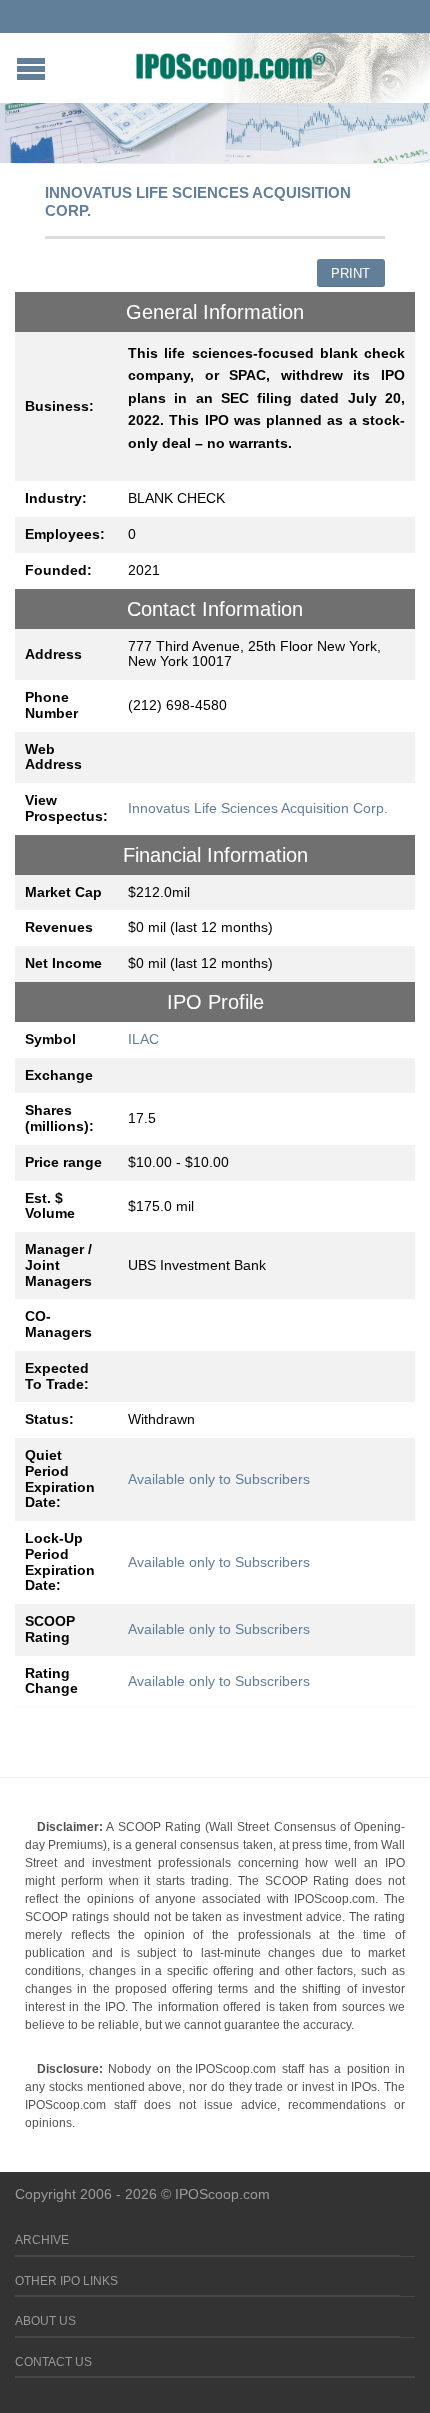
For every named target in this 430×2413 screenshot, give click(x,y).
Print (350, 273)
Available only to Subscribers (219, 1479)
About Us (45, 2321)
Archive (42, 2240)
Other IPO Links (66, 2281)
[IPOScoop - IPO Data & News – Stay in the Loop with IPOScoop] (231, 66)
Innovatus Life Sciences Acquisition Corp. (258, 808)
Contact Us (53, 2362)
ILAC (143, 1039)
